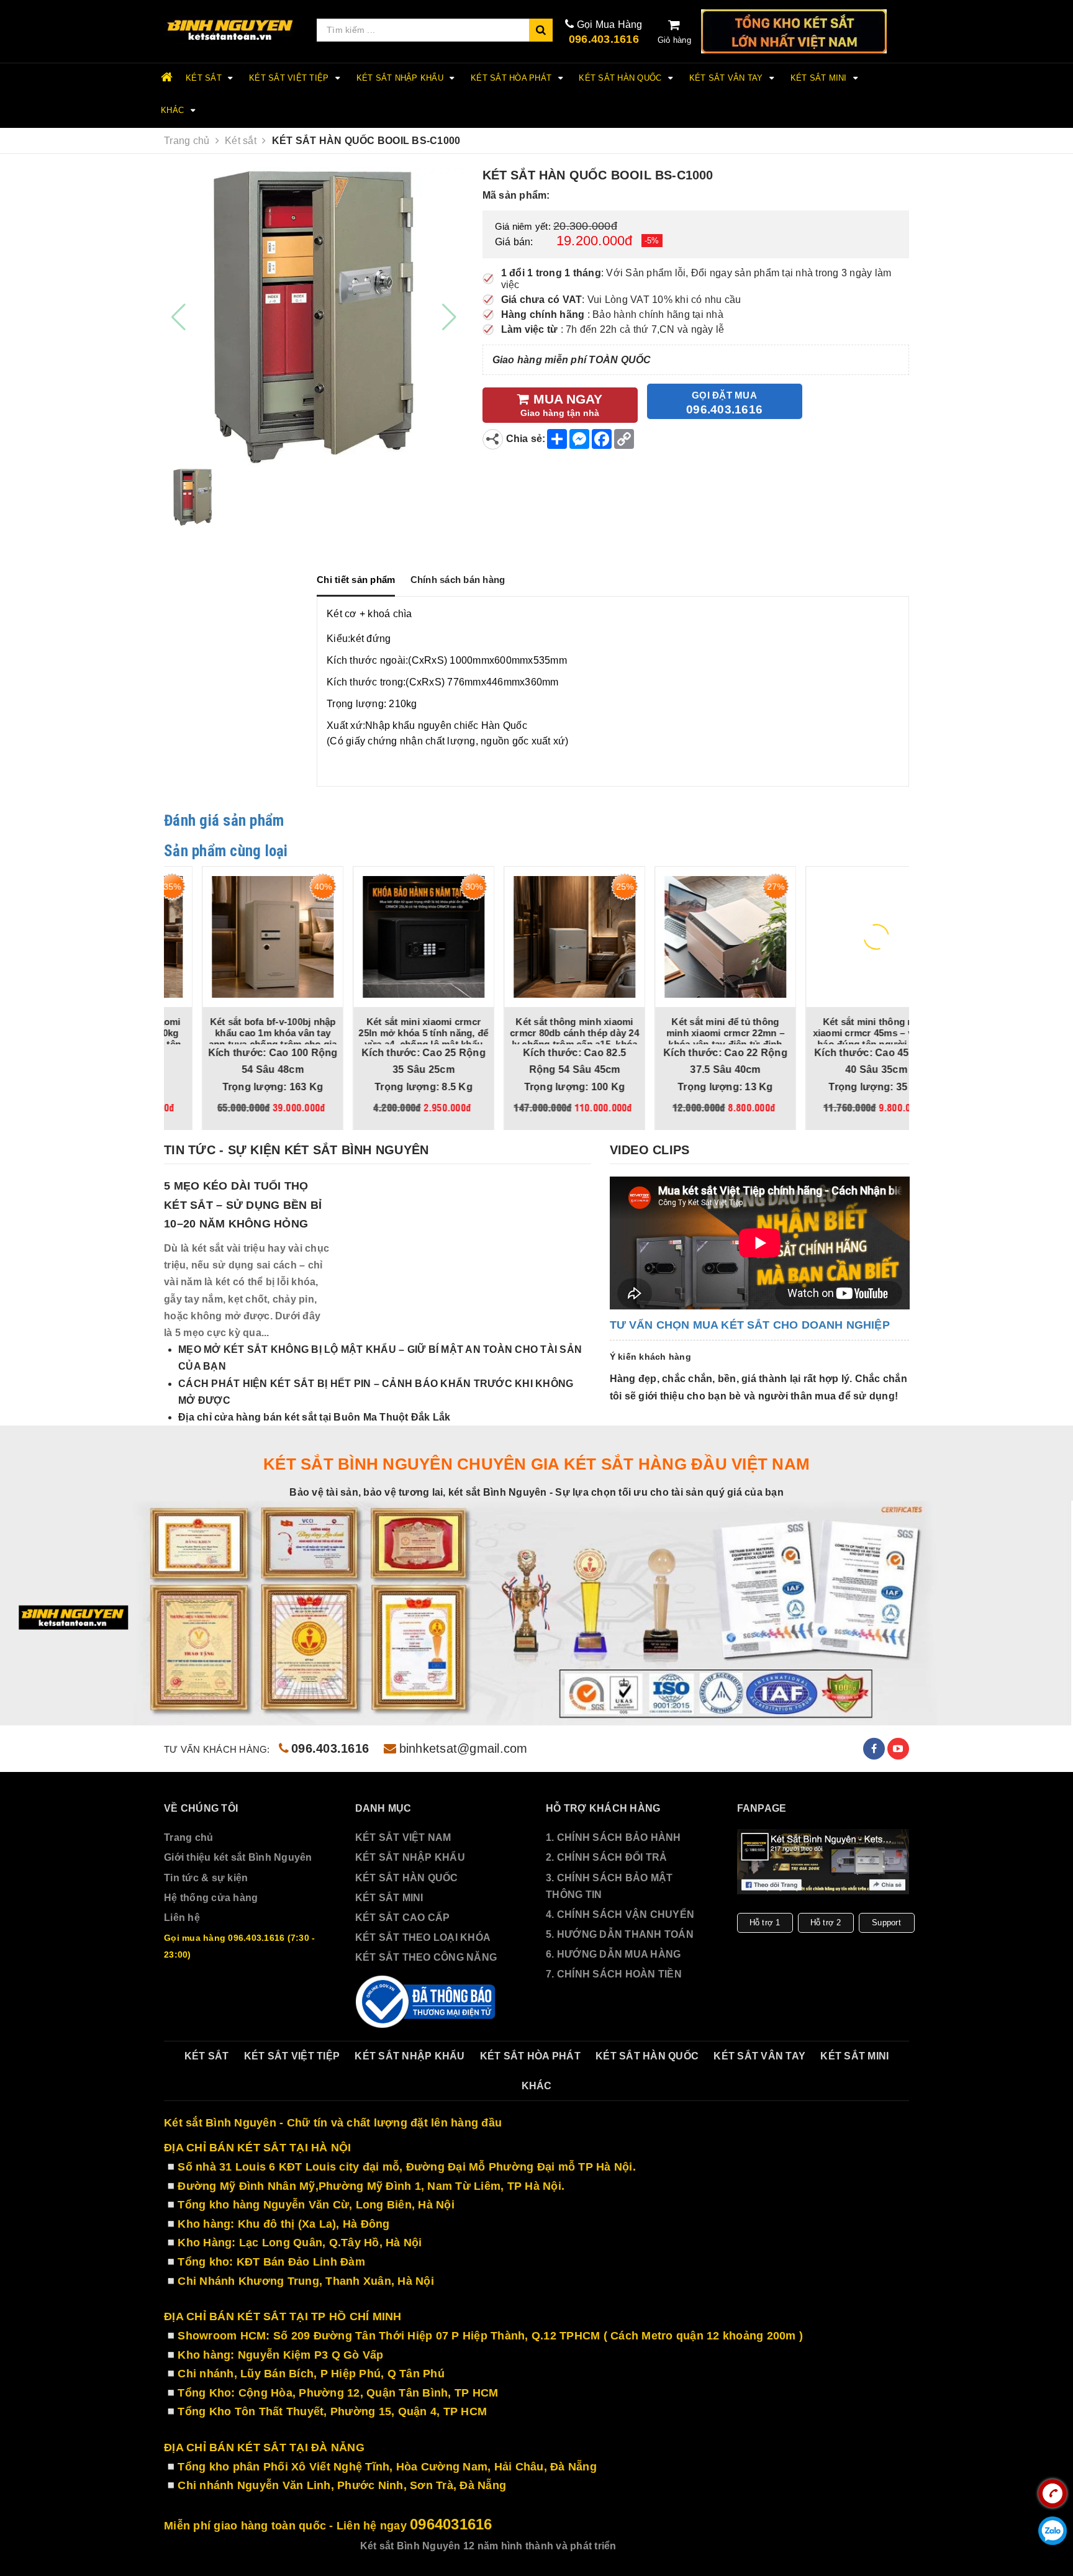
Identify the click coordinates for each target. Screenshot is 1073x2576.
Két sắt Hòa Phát (512, 78)
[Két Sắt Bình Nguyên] (427, 2010)
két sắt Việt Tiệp (290, 78)
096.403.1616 (604, 39)
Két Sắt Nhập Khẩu (401, 78)
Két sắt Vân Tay (727, 78)
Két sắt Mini (820, 78)
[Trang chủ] (231, 30)
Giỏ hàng (674, 40)
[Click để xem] (314, 317)
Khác (174, 110)
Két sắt (205, 78)
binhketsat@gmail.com (463, 1756)
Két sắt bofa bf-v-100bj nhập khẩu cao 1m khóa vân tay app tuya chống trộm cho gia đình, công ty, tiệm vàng (235, 1038)
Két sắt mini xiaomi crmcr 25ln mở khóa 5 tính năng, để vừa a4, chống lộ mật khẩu (386, 1033)
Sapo (700, 2553)
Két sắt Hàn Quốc (621, 78)
